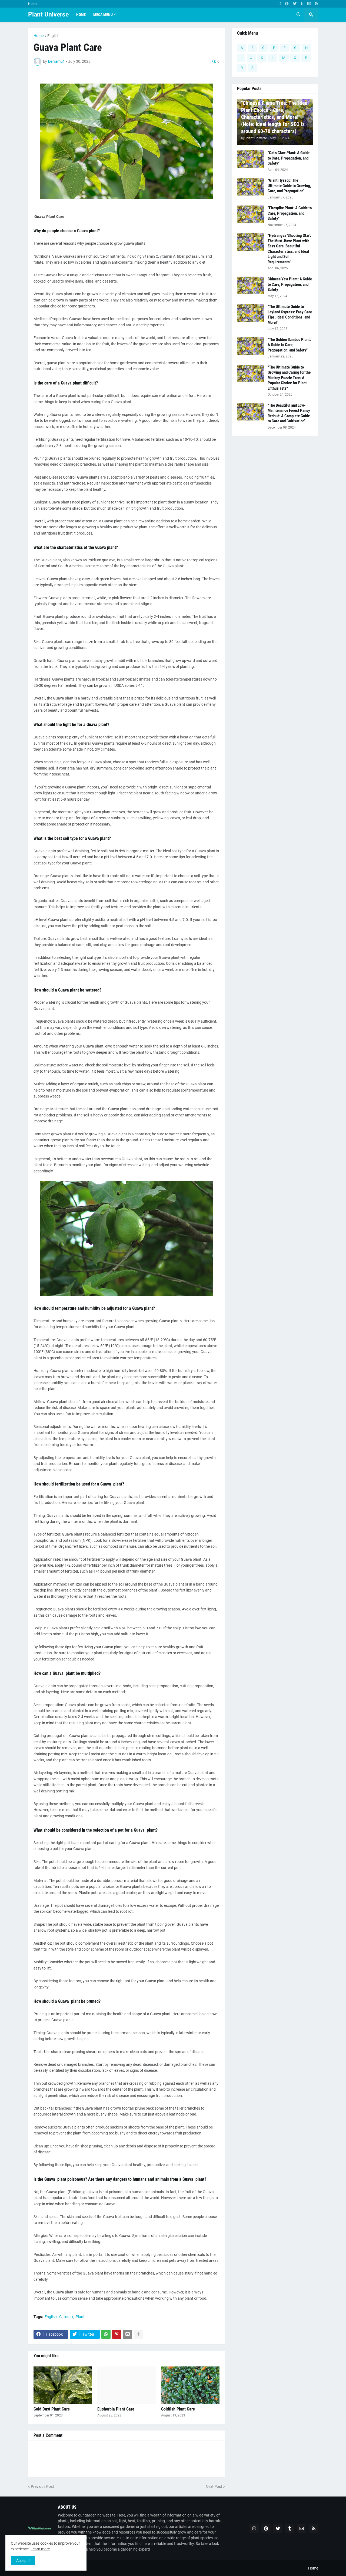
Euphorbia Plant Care (116, 2409)
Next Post (214, 2487)
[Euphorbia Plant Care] (127, 2385)
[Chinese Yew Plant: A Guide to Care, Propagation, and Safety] (251, 285)
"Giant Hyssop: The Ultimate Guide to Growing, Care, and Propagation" (289, 186)
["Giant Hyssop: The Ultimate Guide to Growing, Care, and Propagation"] (251, 187)
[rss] (317, 4)
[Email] (128, 2334)
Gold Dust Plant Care (52, 2409)
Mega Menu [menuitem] (103, 15)
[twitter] (295, 4)
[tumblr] (302, 4)
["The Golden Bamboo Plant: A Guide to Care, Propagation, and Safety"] (251, 346)
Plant (80, 2317)
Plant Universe (48, 14)
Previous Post (42, 2487)
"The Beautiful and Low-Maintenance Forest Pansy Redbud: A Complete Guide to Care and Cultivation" (289, 413)
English (53, 36)
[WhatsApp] (106, 2334)
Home (33, 4)
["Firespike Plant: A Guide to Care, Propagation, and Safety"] (251, 214)
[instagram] (279, 4)
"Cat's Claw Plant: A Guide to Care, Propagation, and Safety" (289, 158)
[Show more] (138, 2334)
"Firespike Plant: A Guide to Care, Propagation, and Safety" (290, 213)
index (69, 2317)
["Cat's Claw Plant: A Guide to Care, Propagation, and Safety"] (251, 159)
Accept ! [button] (23, 2561)
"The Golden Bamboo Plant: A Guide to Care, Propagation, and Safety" (289, 345)
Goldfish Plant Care (178, 2409)
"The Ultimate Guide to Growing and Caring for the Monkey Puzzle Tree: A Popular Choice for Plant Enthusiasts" (289, 378)
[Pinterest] (117, 2334)
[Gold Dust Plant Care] (63, 2385)
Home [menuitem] (81, 15)
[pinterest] (287, 4)
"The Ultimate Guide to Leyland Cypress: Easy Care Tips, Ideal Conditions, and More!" (290, 315)
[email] (309, 4)
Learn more (40, 2549)
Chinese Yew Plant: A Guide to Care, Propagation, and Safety (290, 284)
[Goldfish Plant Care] (190, 2385)
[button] (298, 15)
